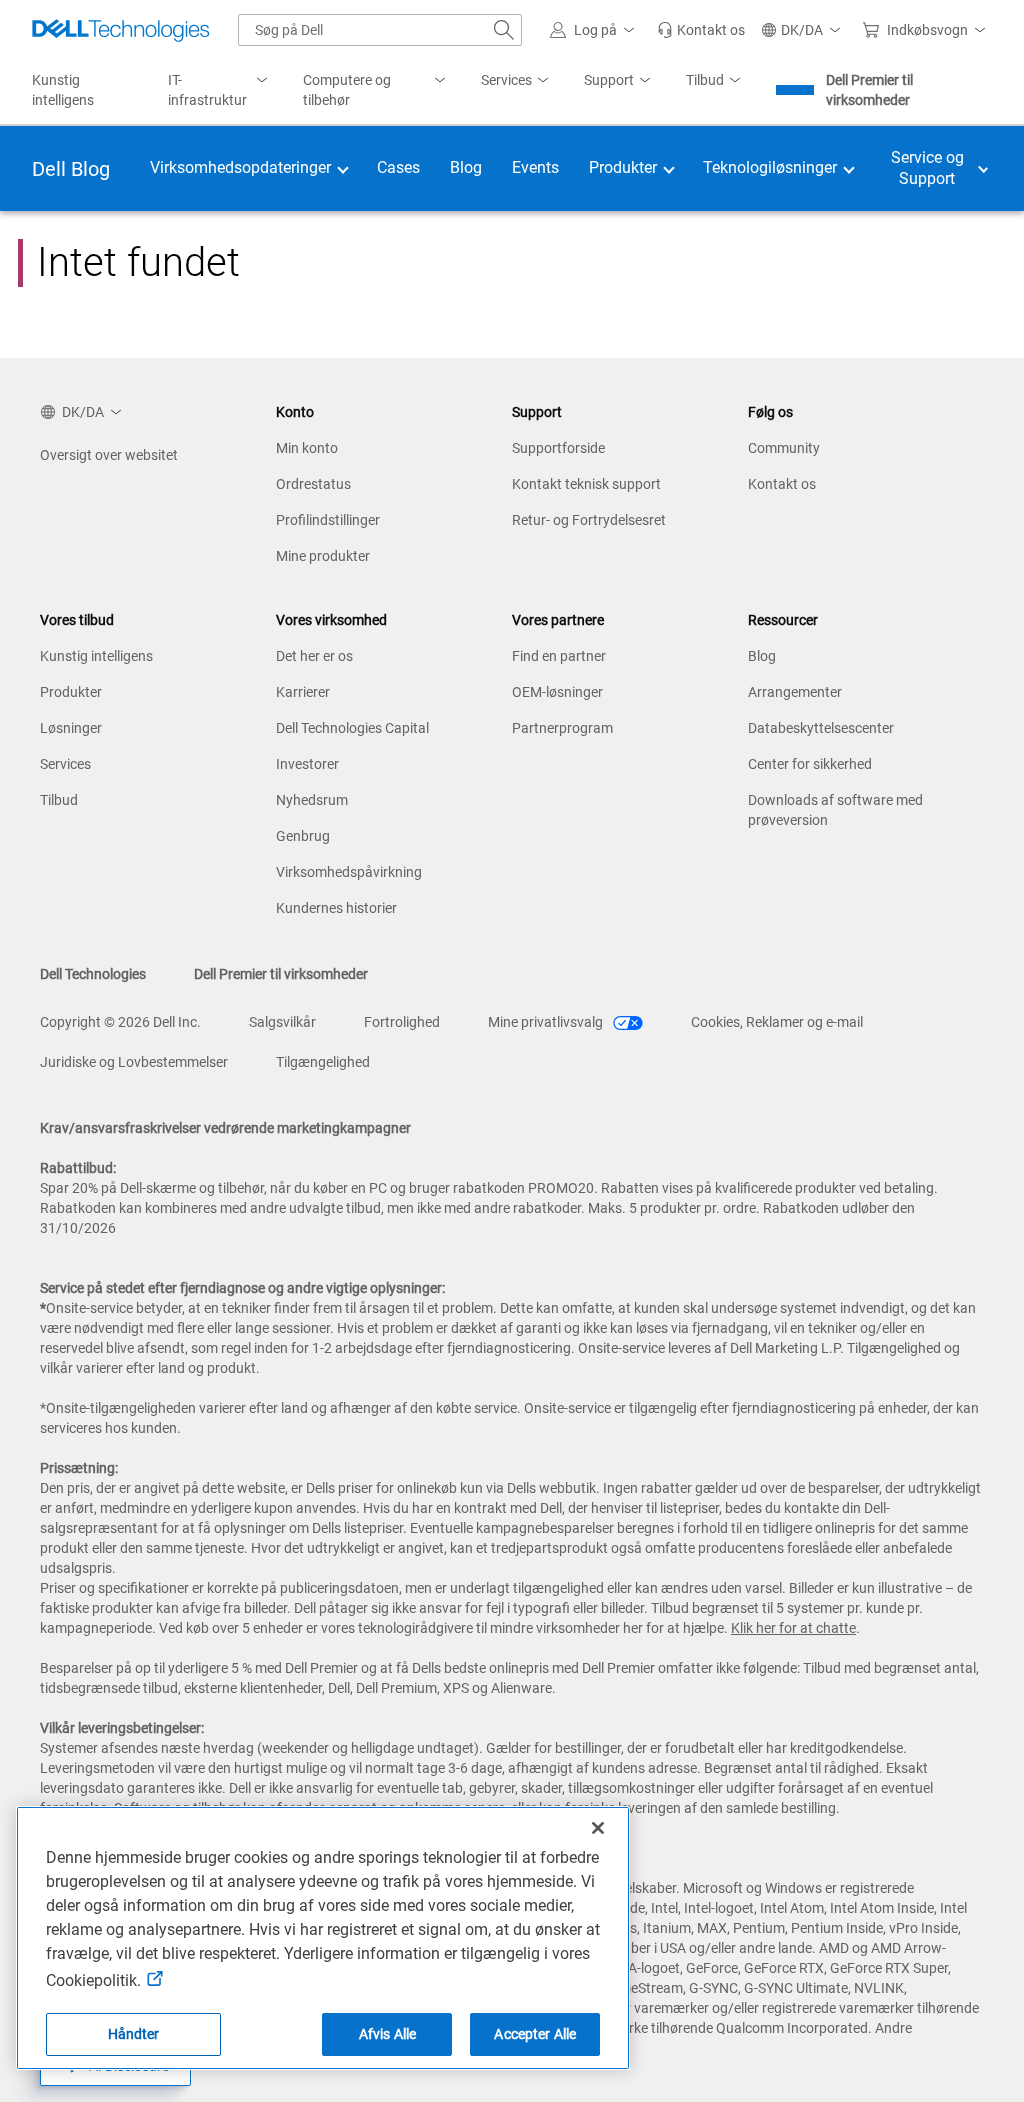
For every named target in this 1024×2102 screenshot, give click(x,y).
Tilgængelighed (323, 1062)
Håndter (134, 2034)
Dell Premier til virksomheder (869, 90)
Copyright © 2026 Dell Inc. (120, 1022)
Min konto (307, 448)
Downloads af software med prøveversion (835, 810)
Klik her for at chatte (793, 1628)
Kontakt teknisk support (586, 484)
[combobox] (380, 30)
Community (784, 448)
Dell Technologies (93, 974)
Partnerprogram (562, 728)
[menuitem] (220, 91)
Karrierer (303, 692)
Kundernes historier (336, 908)
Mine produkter (323, 556)
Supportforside (558, 448)
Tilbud (59, 800)
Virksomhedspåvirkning (349, 872)
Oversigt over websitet (109, 455)
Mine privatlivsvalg (547, 1022)
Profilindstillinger (328, 520)
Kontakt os (782, 484)
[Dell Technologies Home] (121, 30)
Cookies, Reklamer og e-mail (777, 1022)
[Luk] (598, 1828)
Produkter (71, 692)
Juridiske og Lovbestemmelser (134, 1062)
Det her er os (314, 656)
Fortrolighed (402, 1022)
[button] (595, 30)
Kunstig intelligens (96, 656)
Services (65, 764)
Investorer (307, 764)
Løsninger (71, 728)
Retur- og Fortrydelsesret (589, 520)
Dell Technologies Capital (352, 728)
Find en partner (559, 656)
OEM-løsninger (557, 692)
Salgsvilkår (282, 1022)
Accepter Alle (535, 2034)
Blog (762, 656)
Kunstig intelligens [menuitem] (63, 90)
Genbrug (303, 836)
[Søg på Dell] (504, 30)
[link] (701, 30)
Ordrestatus (313, 484)
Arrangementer (795, 692)
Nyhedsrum (312, 800)
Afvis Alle (387, 2034)
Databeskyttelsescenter (821, 728)
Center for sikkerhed (810, 764)
